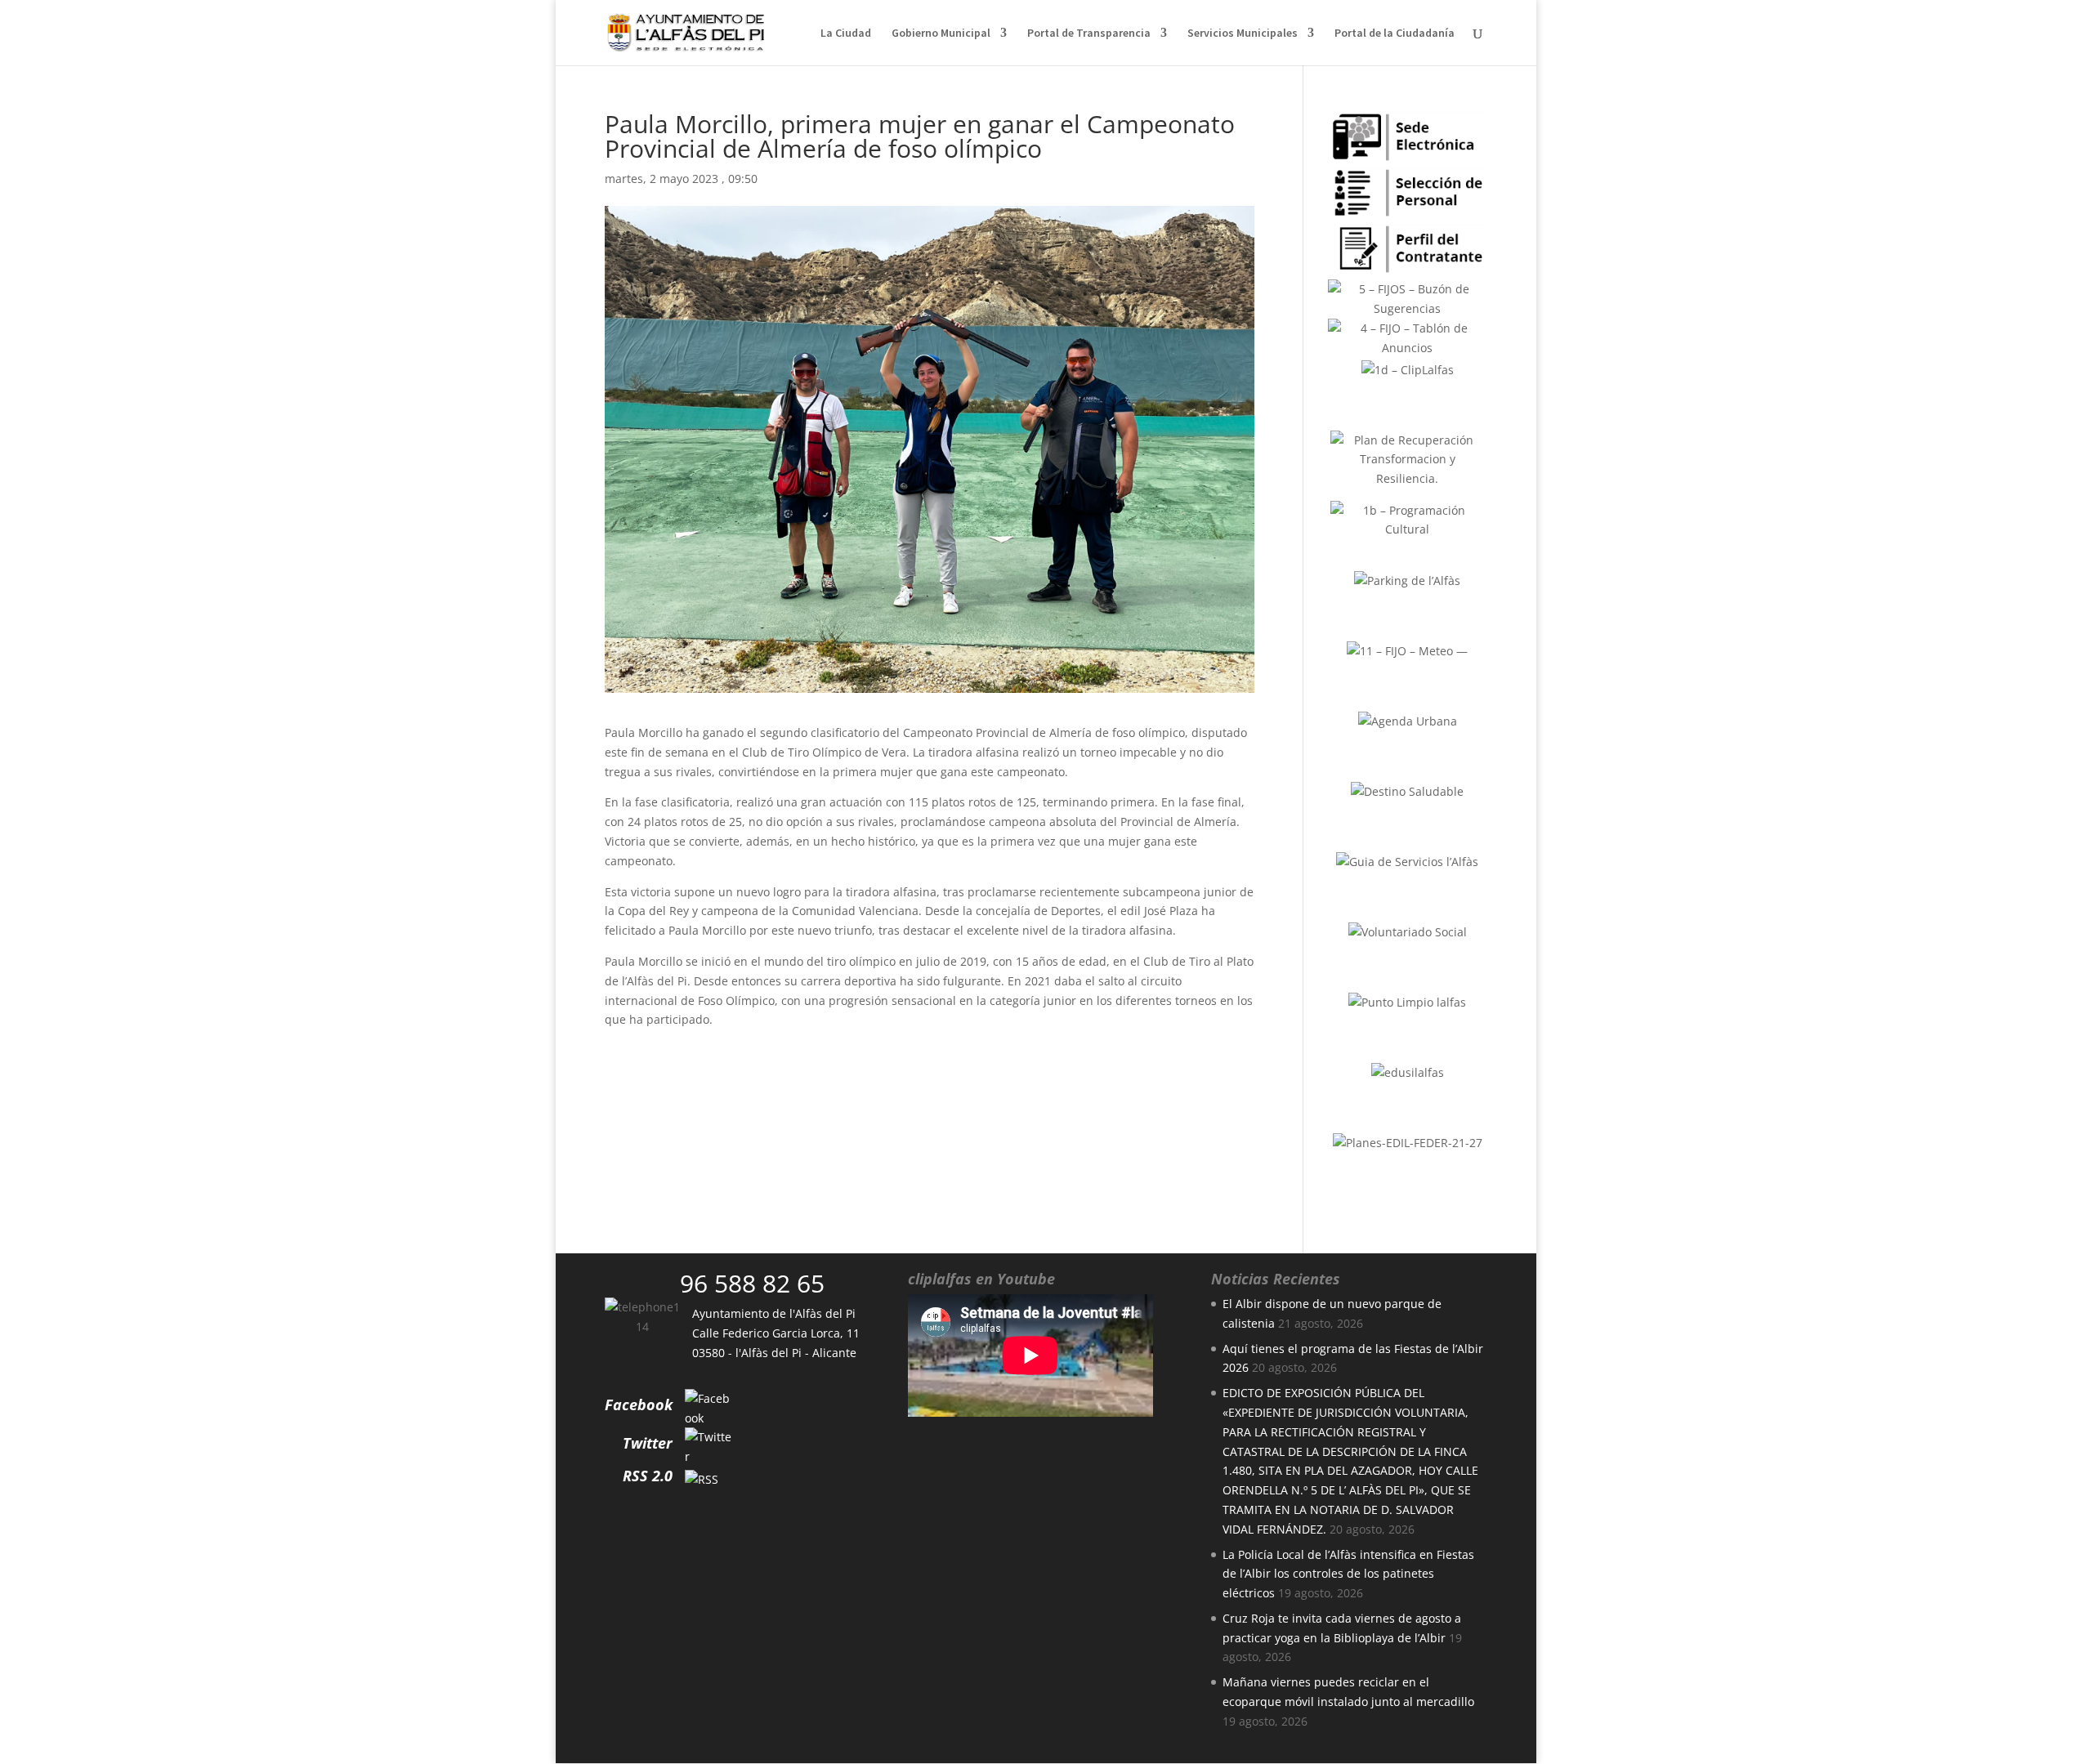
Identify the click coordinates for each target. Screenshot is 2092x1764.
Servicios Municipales (1243, 33)
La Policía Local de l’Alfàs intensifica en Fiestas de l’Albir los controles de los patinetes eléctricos (1348, 1574)
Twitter (648, 1443)
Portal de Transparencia (1089, 33)
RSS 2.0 (648, 1476)
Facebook (639, 1405)
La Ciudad (846, 33)
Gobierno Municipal (941, 33)
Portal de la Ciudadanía (1395, 33)
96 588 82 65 (752, 1283)
